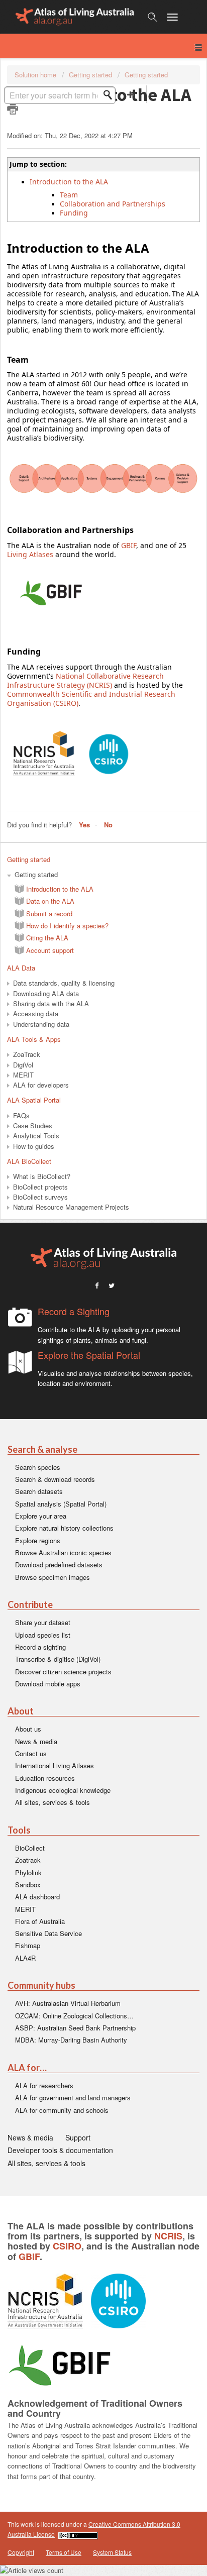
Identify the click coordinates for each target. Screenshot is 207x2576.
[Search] (111, 95)
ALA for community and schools (62, 2110)
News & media (36, 1741)
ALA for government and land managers (73, 2098)
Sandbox (28, 1885)
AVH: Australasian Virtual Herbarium (68, 2003)
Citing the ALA (47, 938)
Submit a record (49, 914)
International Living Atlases (55, 1765)
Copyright (21, 2552)
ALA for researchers (44, 2085)
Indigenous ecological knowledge (63, 1790)
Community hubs (41, 1985)
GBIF (129, 545)
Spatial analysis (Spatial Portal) (61, 1504)
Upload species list (43, 1635)
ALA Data (21, 968)
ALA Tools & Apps (34, 1039)
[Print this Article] (13, 109)
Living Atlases (30, 554)
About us (28, 1729)
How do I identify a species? (67, 926)
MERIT (25, 1909)
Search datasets (39, 1491)
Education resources (45, 1778)
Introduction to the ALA (60, 889)
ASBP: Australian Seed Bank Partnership (75, 2028)
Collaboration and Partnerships (113, 204)
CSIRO (67, 2246)
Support (78, 2137)
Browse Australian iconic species (63, 1552)
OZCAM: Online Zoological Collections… (74, 2016)
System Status (112, 2552)
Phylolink (28, 1872)
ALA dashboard (37, 1897)
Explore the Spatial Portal (89, 1355)
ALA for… (27, 2068)
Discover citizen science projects (63, 1672)
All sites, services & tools (53, 1802)
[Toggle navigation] (177, 17)
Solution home (36, 75)
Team (69, 195)
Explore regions (38, 1540)
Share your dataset (43, 1622)
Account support (50, 950)
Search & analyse (42, 1450)
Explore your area (41, 1516)
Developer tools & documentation (60, 2150)
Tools (19, 1830)
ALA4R (25, 1958)
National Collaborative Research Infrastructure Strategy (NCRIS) (85, 680)
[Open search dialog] (152, 17)
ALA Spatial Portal (34, 1100)
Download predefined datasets (59, 1565)
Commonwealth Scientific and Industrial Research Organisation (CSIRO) (91, 699)
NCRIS (168, 2236)
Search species (38, 1467)
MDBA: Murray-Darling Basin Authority (71, 2040)
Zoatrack (28, 1860)
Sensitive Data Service (48, 1933)
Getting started (90, 75)
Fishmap (28, 1945)
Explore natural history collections (64, 1528)
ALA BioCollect (29, 1161)
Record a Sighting (74, 1311)
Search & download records (55, 1479)
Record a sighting (40, 1647)
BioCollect (30, 1848)
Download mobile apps (48, 1684)
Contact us (31, 1753)
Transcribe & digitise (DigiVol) (58, 1659)
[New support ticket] (131, 94)
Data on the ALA (50, 901)
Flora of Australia (40, 1921)
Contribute (30, 1605)
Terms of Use (64, 2552)
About (21, 1711)
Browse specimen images (53, 1577)
